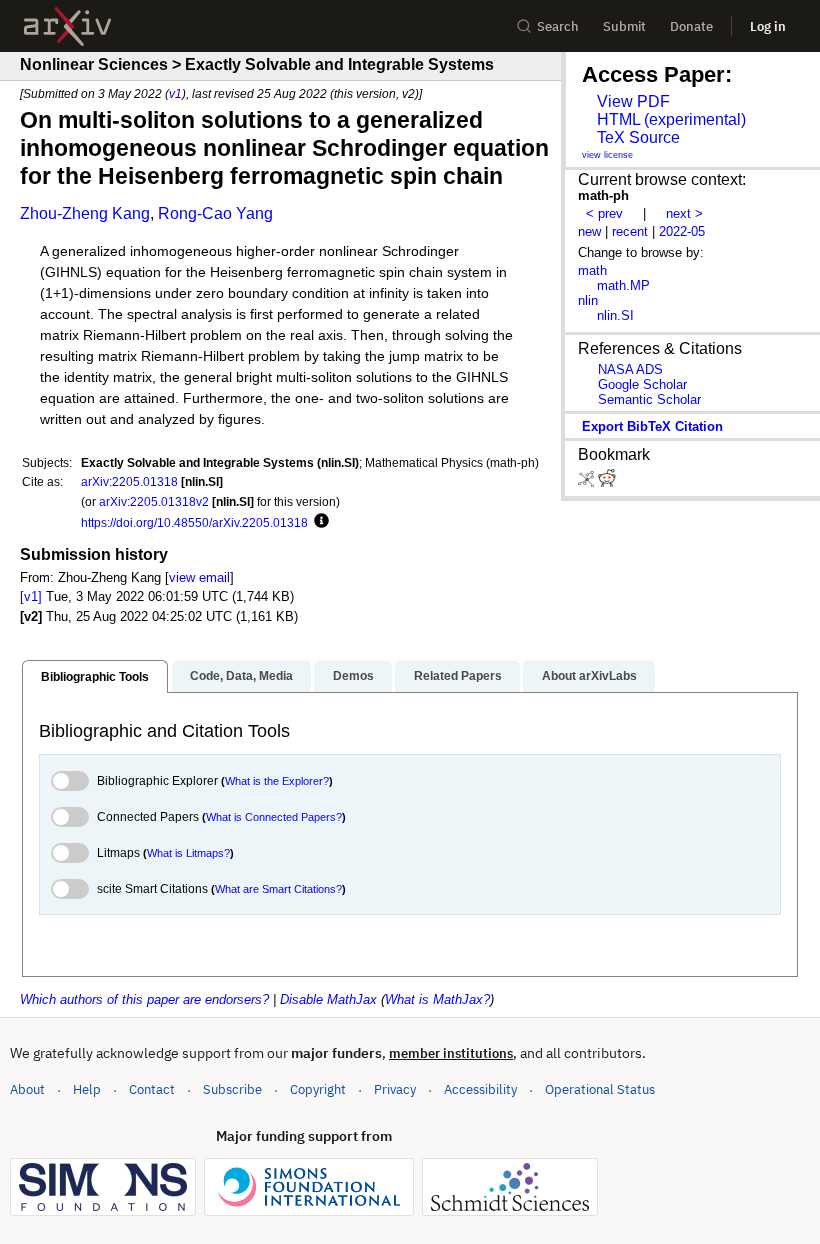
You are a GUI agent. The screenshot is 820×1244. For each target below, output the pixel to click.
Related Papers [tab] (458, 676)
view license (607, 155)
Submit (624, 26)
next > (684, 213)
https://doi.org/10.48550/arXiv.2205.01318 (194, 522)
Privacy (395, 1089)
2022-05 (682, 231)
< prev (604, 213)
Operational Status (600, 1089)
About (27, 1089)
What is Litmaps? (188, 853)
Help (87, 1089)
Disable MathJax (328, 999)
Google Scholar (642, 384)
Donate (691, 26)
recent (630, 231)
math (592, 270)
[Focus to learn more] (318, 522)
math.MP (623, 285)
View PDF (633, 101)
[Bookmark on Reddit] (607, 482)
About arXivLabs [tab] (589, 676)
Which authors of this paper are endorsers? (144, 999)
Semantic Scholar (649, 399)
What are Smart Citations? (278, 889)
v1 (175, 93)
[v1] (31, 596)
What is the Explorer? (277, 781)
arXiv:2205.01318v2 (154, 501)
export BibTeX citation (652, 426)
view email (199, 577)
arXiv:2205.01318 (129, 481)
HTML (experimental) (671, 119)
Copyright (318, 1089)
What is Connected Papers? (274, 817)
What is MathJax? (437, 999)
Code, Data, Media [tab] (241, 676)
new (589, 231)
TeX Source (638, 137)
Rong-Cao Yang (215, 213)
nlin (588, 300)
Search (558, 26)
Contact (152, 1089)
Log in (768, 26)
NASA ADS (630, 369)
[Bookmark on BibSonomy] (588, 482)
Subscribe (232, 1089)
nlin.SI (615, 315)
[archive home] (67, 26)
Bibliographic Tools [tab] (95, 677)
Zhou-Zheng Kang (85, 213)
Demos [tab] (353, 676)
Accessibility (480, 1089)
